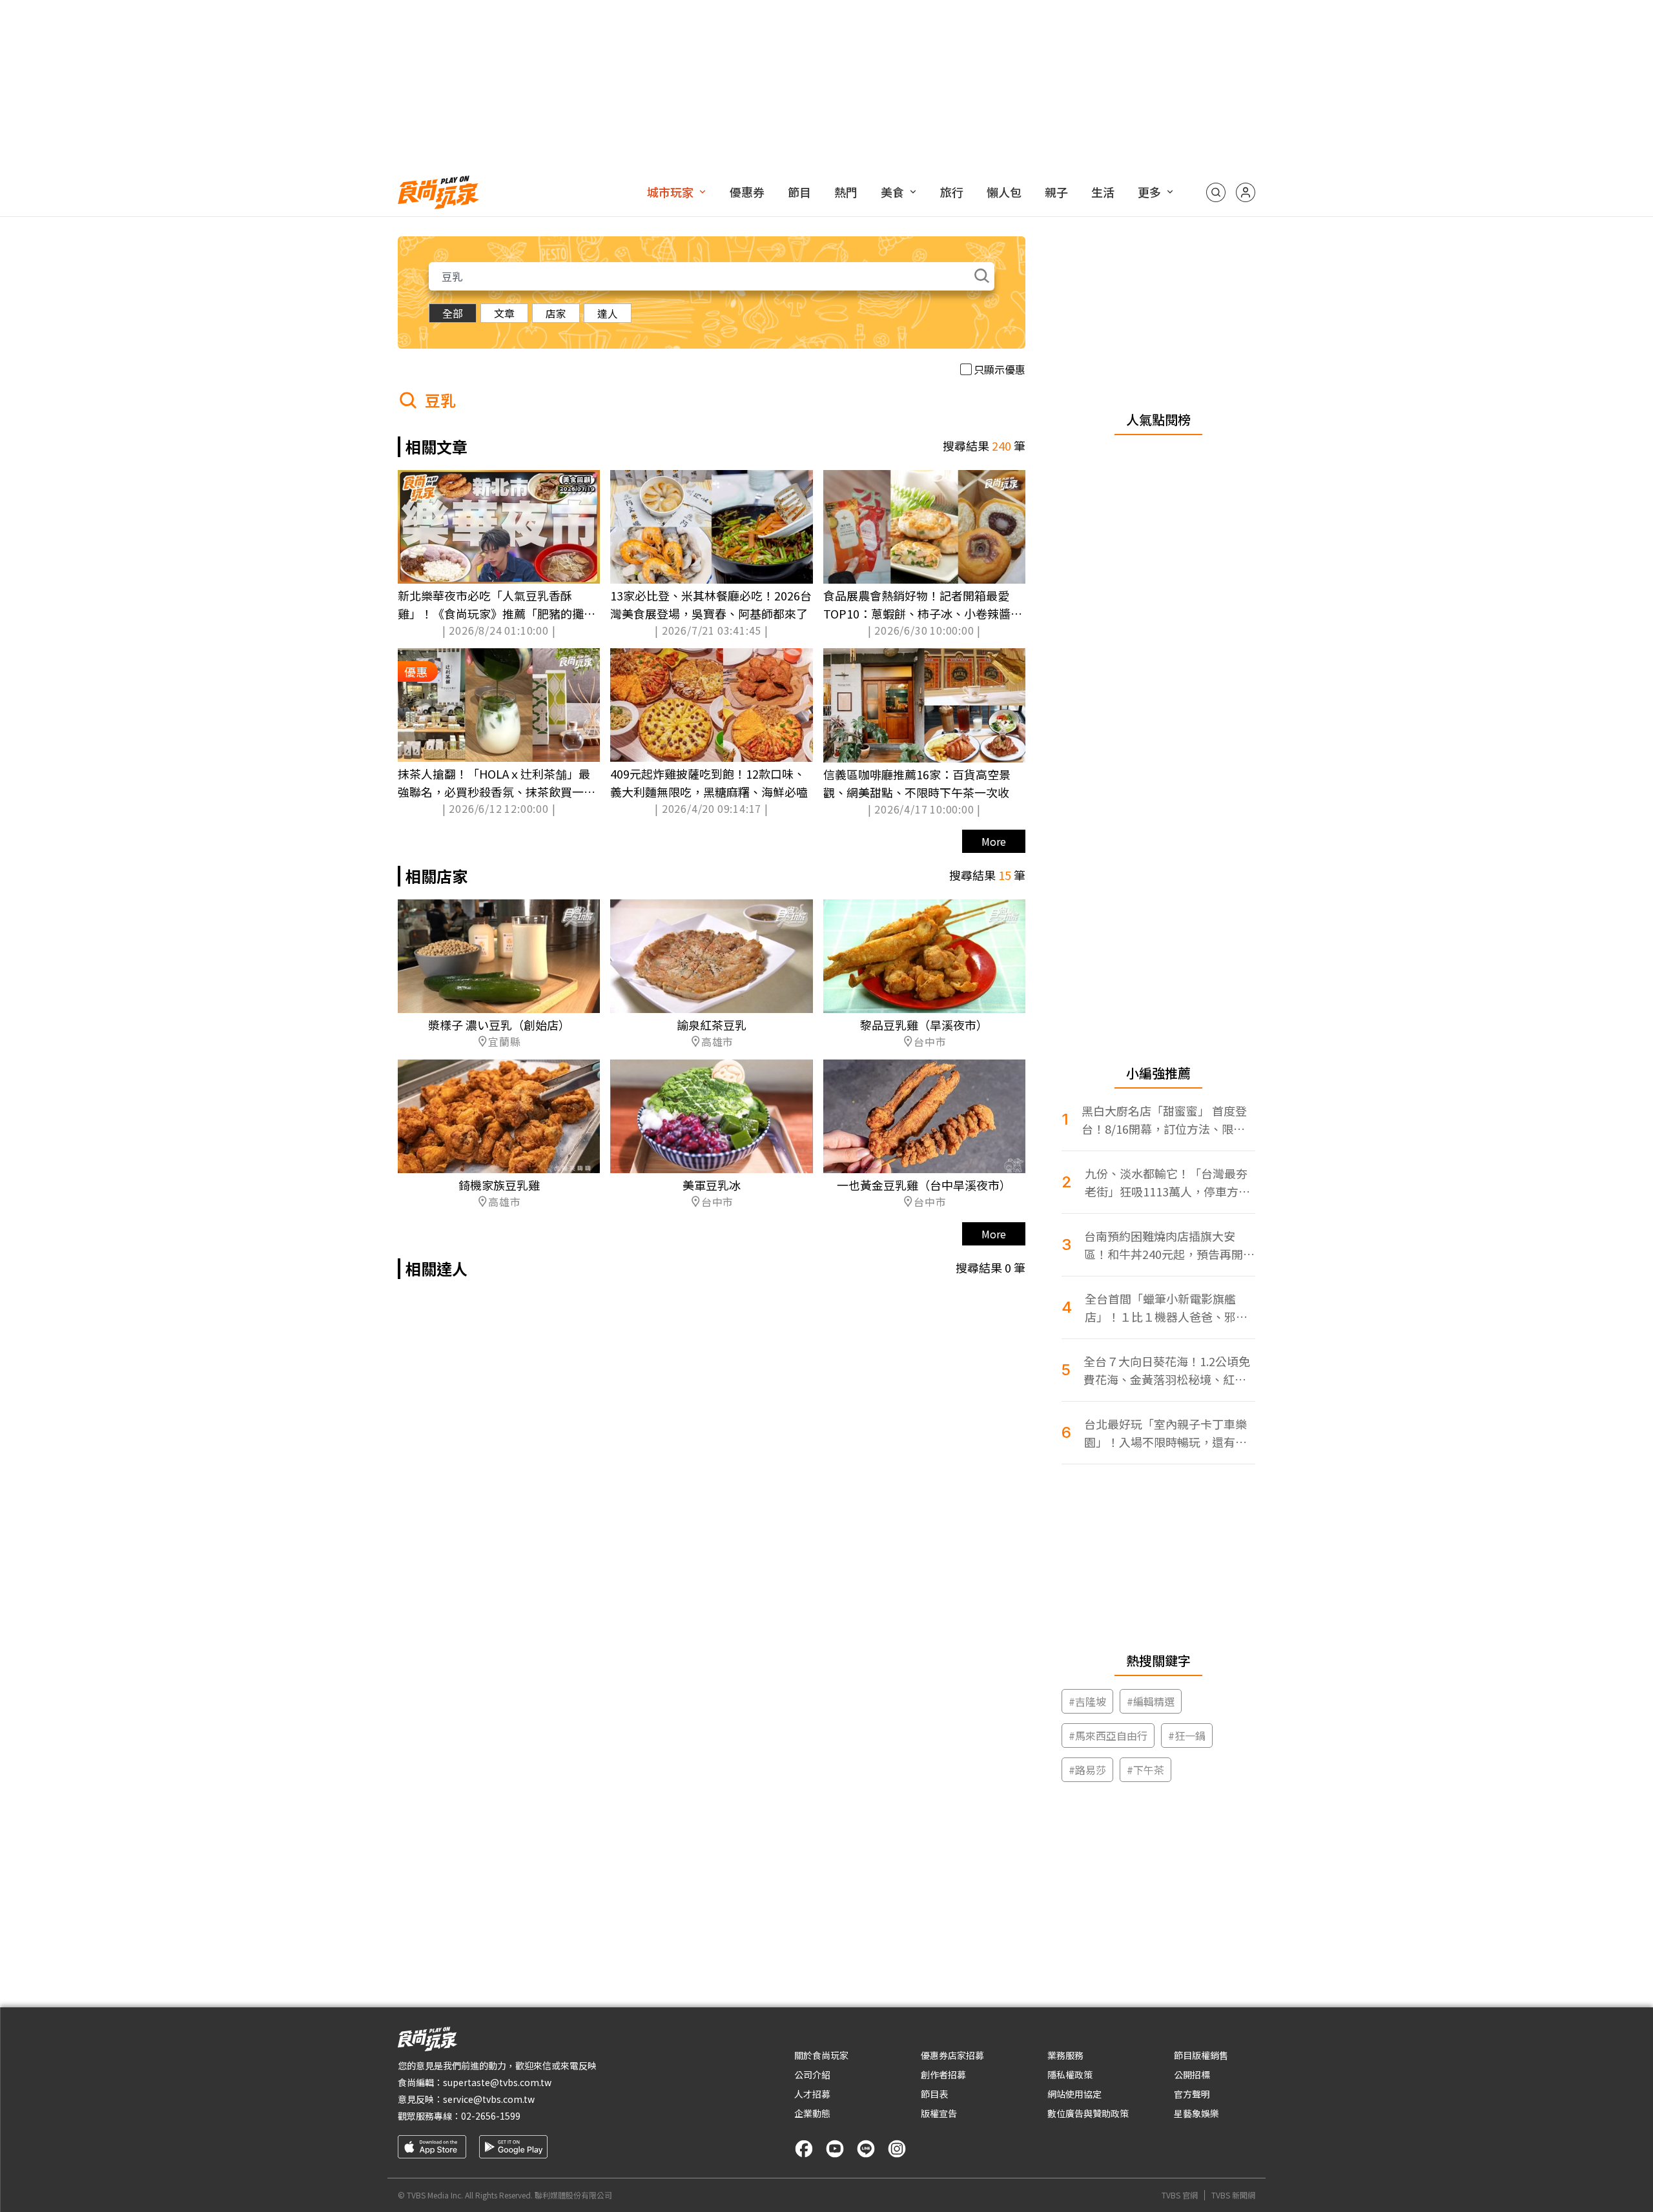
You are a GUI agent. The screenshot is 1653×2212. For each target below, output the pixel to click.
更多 (1149, 192)
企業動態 (812, 2113)
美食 (892, 192)
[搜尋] (1216, 192)
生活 (1103, 192)
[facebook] (804, 2149)
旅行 (952, 192)
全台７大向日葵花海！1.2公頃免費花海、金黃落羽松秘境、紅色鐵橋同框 (1167, 1370)
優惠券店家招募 (952, 2055)
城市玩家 (670, 192)
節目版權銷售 (1201, 2055)
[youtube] (835, 2149)
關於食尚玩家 (821, 2055)
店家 (556, 313)
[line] (866, 2149)
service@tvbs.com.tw (489, 2099)
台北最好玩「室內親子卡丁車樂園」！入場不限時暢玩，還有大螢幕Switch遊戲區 (1165, 1433)
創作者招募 (943, 2074)
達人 (608, 313)
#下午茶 (1145, 1770)
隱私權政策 (1070, 2074)
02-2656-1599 (491, 2116)
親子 (1056, 192)
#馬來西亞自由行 (1108, 1736)
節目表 (934, 2094)
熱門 (846, 192)
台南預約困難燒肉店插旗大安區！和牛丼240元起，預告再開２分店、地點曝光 (1169, 1245)
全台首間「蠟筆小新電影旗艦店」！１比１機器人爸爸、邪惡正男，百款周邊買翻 (1166, 1308)
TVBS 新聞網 (1233, 2195)
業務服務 (1065, 2055)
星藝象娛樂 (1196, 2113)
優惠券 (747, 192)
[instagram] (897, 2149)
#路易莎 (1087, 1770)
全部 (453, 313)
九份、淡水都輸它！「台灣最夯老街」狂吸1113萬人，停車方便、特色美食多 (1166, 1183)
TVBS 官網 (1180, 2195)
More (994, 841)
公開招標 (1192, 2074)
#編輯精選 (1151, 1701)
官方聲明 (1192, 2094)
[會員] (1246, 192)
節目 (799, 192)
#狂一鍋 (1187, 1736)
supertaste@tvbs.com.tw (497, 2082)
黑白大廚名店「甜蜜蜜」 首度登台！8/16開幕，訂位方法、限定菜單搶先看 (1164, 1120)
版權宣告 (939, 2113)
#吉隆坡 (1087, 1701)
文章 (504, 313)
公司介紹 (812, 2074)
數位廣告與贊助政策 (1088, 2113)
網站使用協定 (1074, 2094)
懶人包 (1004, 192)
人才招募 (812, 2094)
